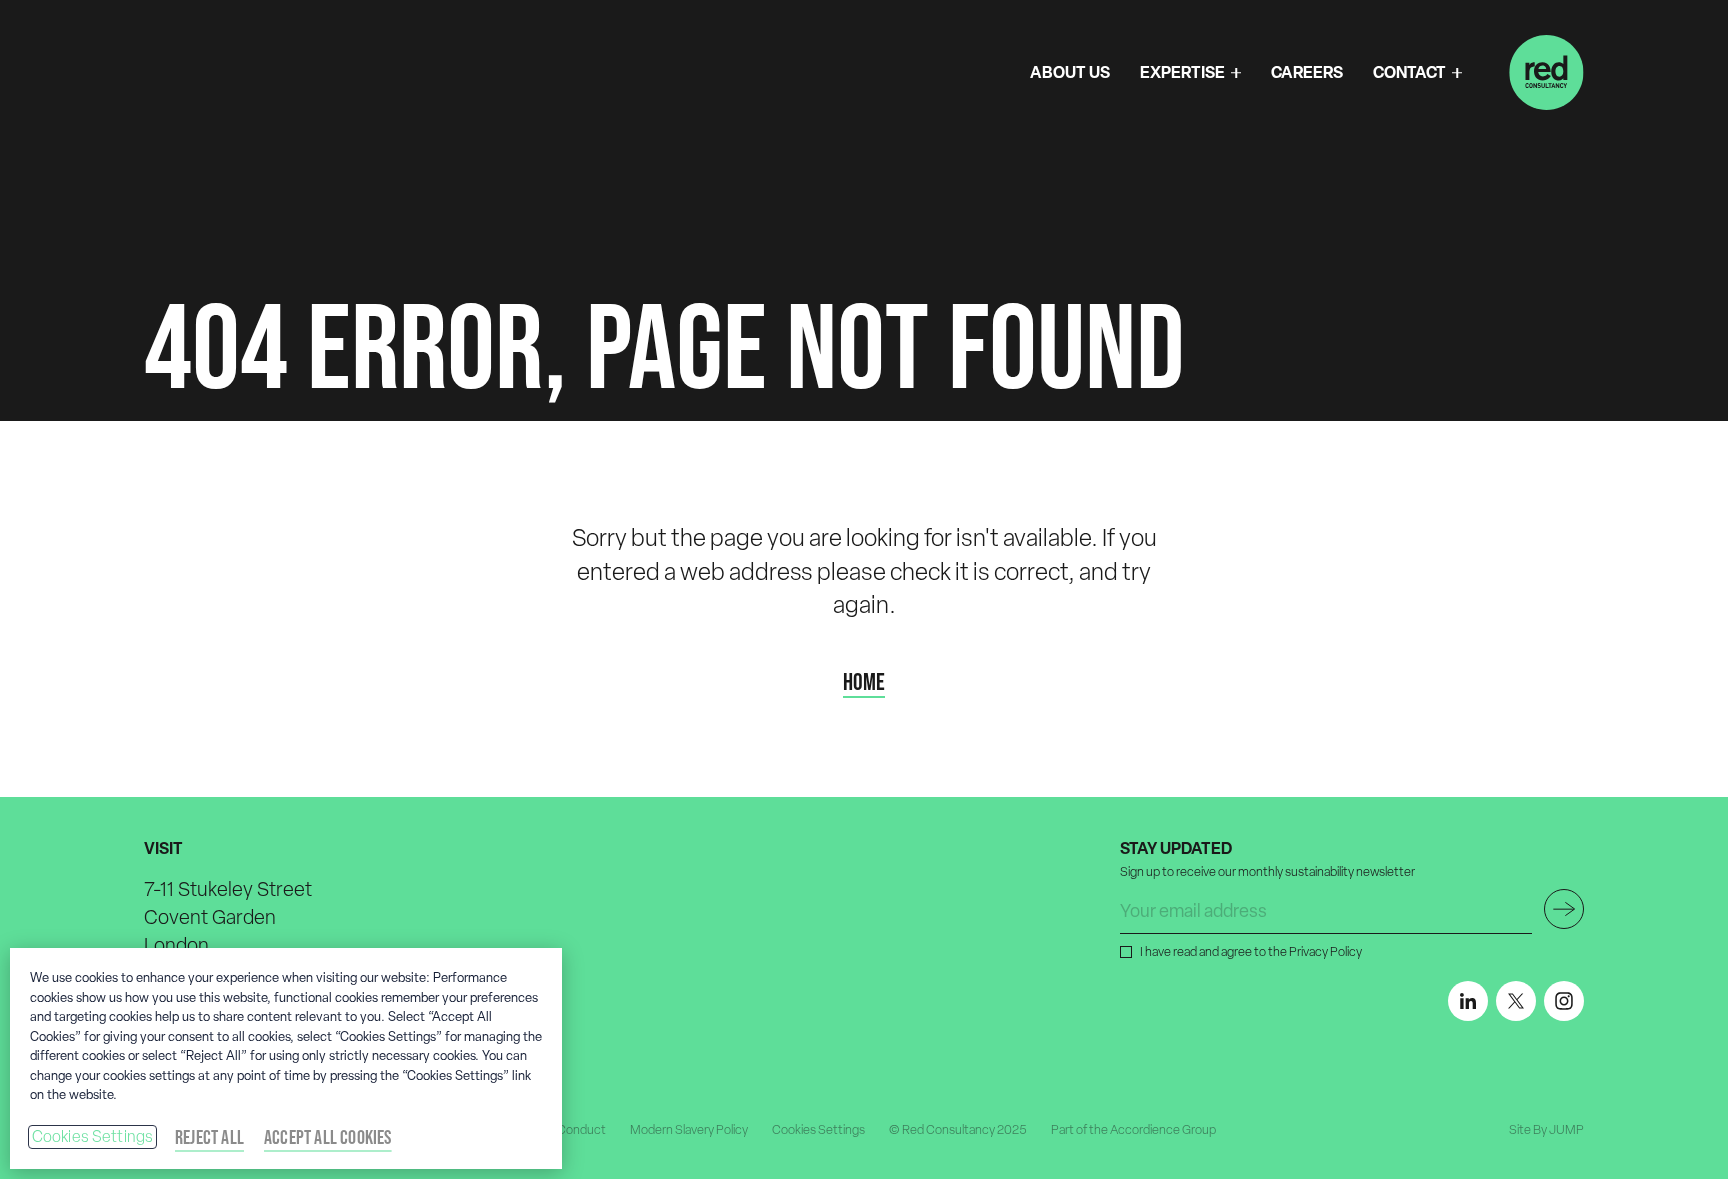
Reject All (209, 1137)
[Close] (530, 1056)
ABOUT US (1070, 72)
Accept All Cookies (328, 1137)
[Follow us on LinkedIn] (1468, 1001)
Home (864, 682)
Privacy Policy (1325, 951)
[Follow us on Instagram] (1564, 1001)
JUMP (1566, 1129)
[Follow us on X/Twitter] (1516, 1001)
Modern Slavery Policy (689, 1129)
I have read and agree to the (1251, 951)
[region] (286, 1058)
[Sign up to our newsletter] (1564, 909)
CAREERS (1307, 72)
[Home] (1546, 72)
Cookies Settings (93, 1136)
